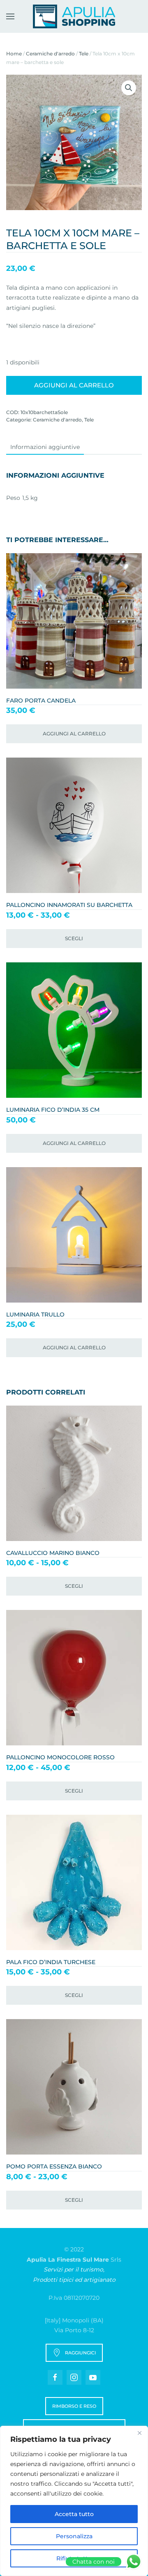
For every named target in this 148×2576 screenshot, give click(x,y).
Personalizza (74, 2536)
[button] (10, 16)
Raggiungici (80, 2353)
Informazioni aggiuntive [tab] (45, 447)
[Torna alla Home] (74, 16)
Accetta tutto (74, 2514)
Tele (84, 54)
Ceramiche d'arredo (50, 54)
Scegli (74, 938)
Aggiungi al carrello (74, 385)
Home (14, 54)
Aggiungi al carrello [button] (74, 734)
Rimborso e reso (74, 2406)
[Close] (139, 2433)
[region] (74, 2501)
